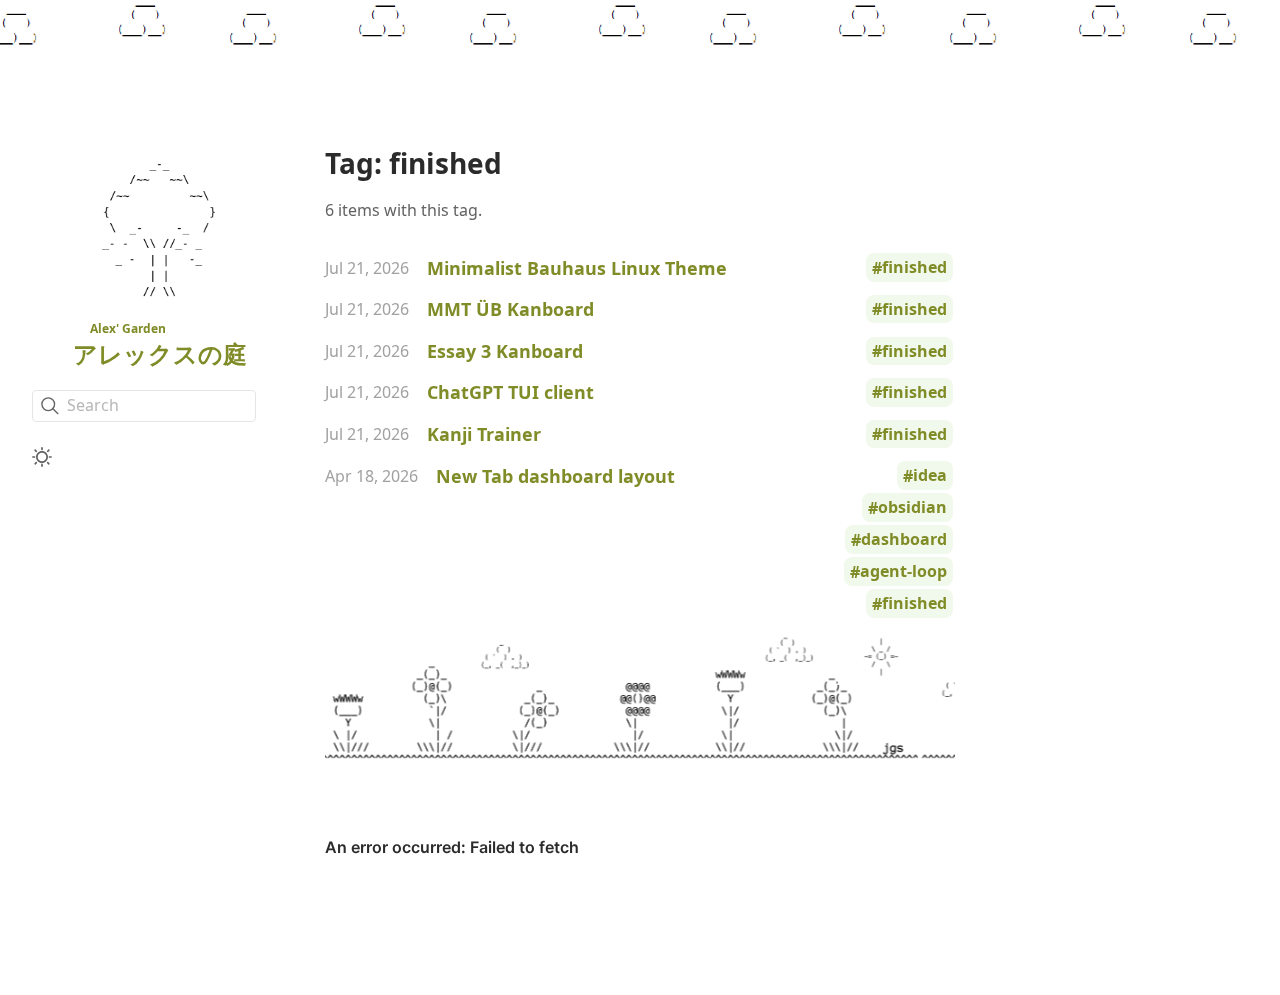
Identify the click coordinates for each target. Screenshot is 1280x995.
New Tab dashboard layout (555, 476)
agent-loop (903, 572)
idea (930, 476)
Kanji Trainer (484, 434)
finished (914, 268)
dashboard (904, 540)
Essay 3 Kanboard (505, 351)
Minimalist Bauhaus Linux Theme (577, 268)
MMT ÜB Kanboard (510, 309)
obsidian (912, 508)
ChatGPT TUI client (510, 392)
